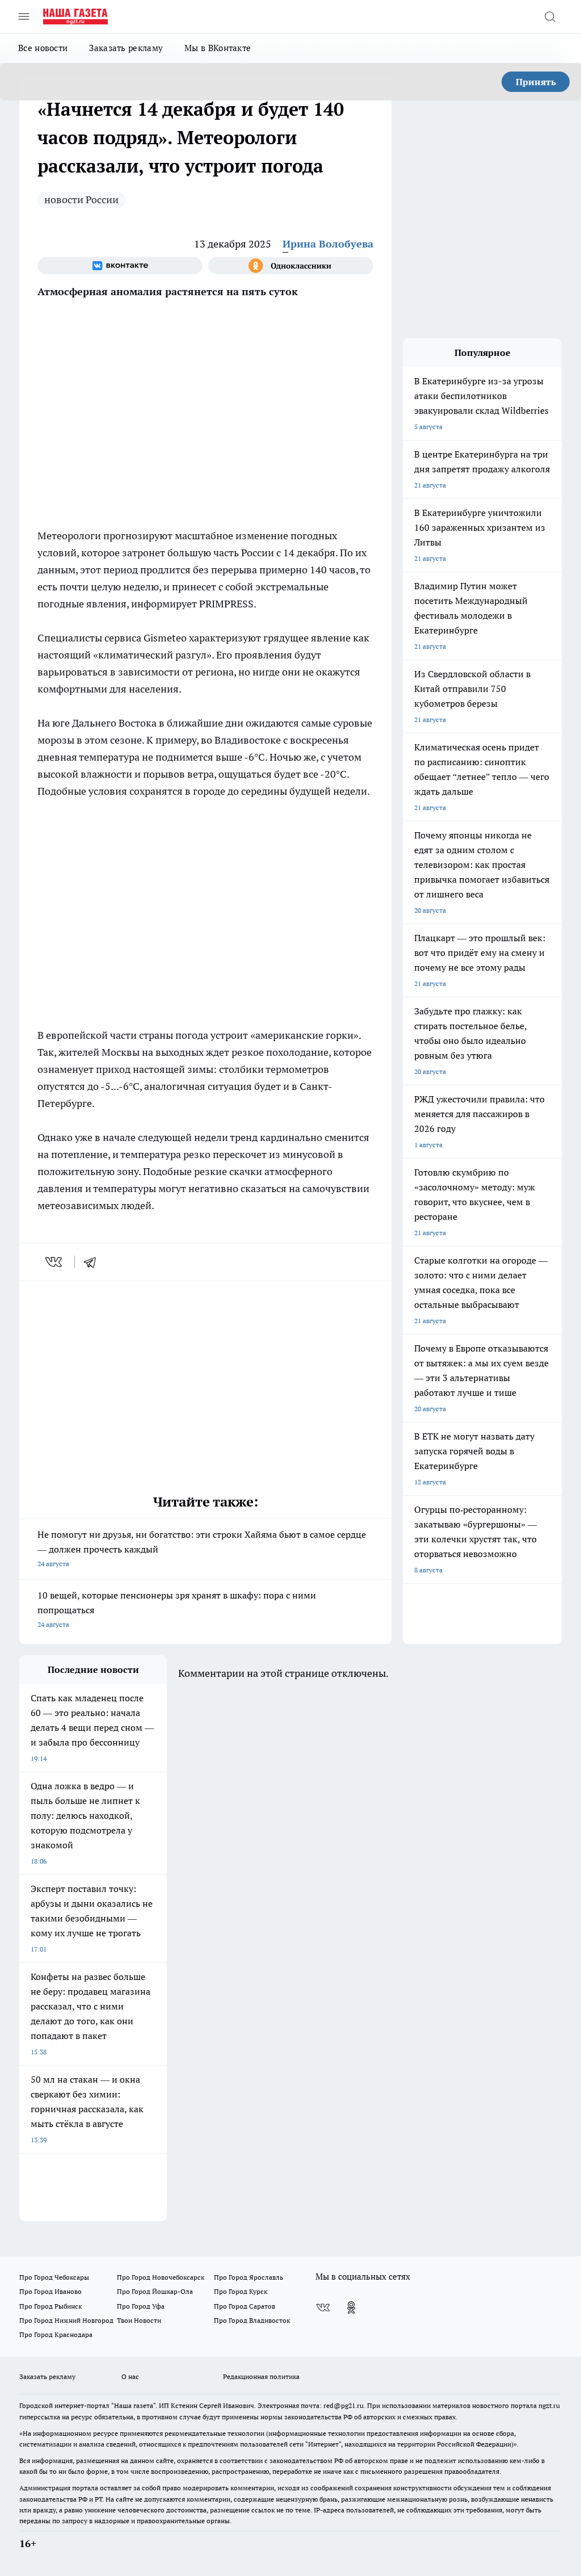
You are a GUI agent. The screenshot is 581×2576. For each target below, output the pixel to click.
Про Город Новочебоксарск (161, 2277)
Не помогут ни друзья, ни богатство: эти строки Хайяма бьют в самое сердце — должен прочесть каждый (202, 1548)
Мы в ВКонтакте (218, 48)
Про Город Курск (241, 2291)
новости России (81, 200)
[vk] (55, 1262)
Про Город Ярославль (249, 2277)
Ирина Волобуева (328, 244)
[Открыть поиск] (550, 16)
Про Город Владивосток (252, 2320)
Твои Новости (139, 2320)
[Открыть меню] (24, 16)
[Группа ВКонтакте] (120, 266)
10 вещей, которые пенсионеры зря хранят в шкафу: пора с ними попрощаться (177, 1609)
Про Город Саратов (245, 2306)
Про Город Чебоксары (54, 2277)
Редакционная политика (261, 2376)
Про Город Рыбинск (50, 2306)
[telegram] (94, 1262)
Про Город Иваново (50, 2291)
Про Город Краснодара (56, 2334)
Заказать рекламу (126, 48)
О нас (130, 2376)
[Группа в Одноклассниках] (291, 266)
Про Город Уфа (141, 2306)
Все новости (43, 48)
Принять (536, 82)
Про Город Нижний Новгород (66, 2320)
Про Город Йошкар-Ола (155, 2291)
